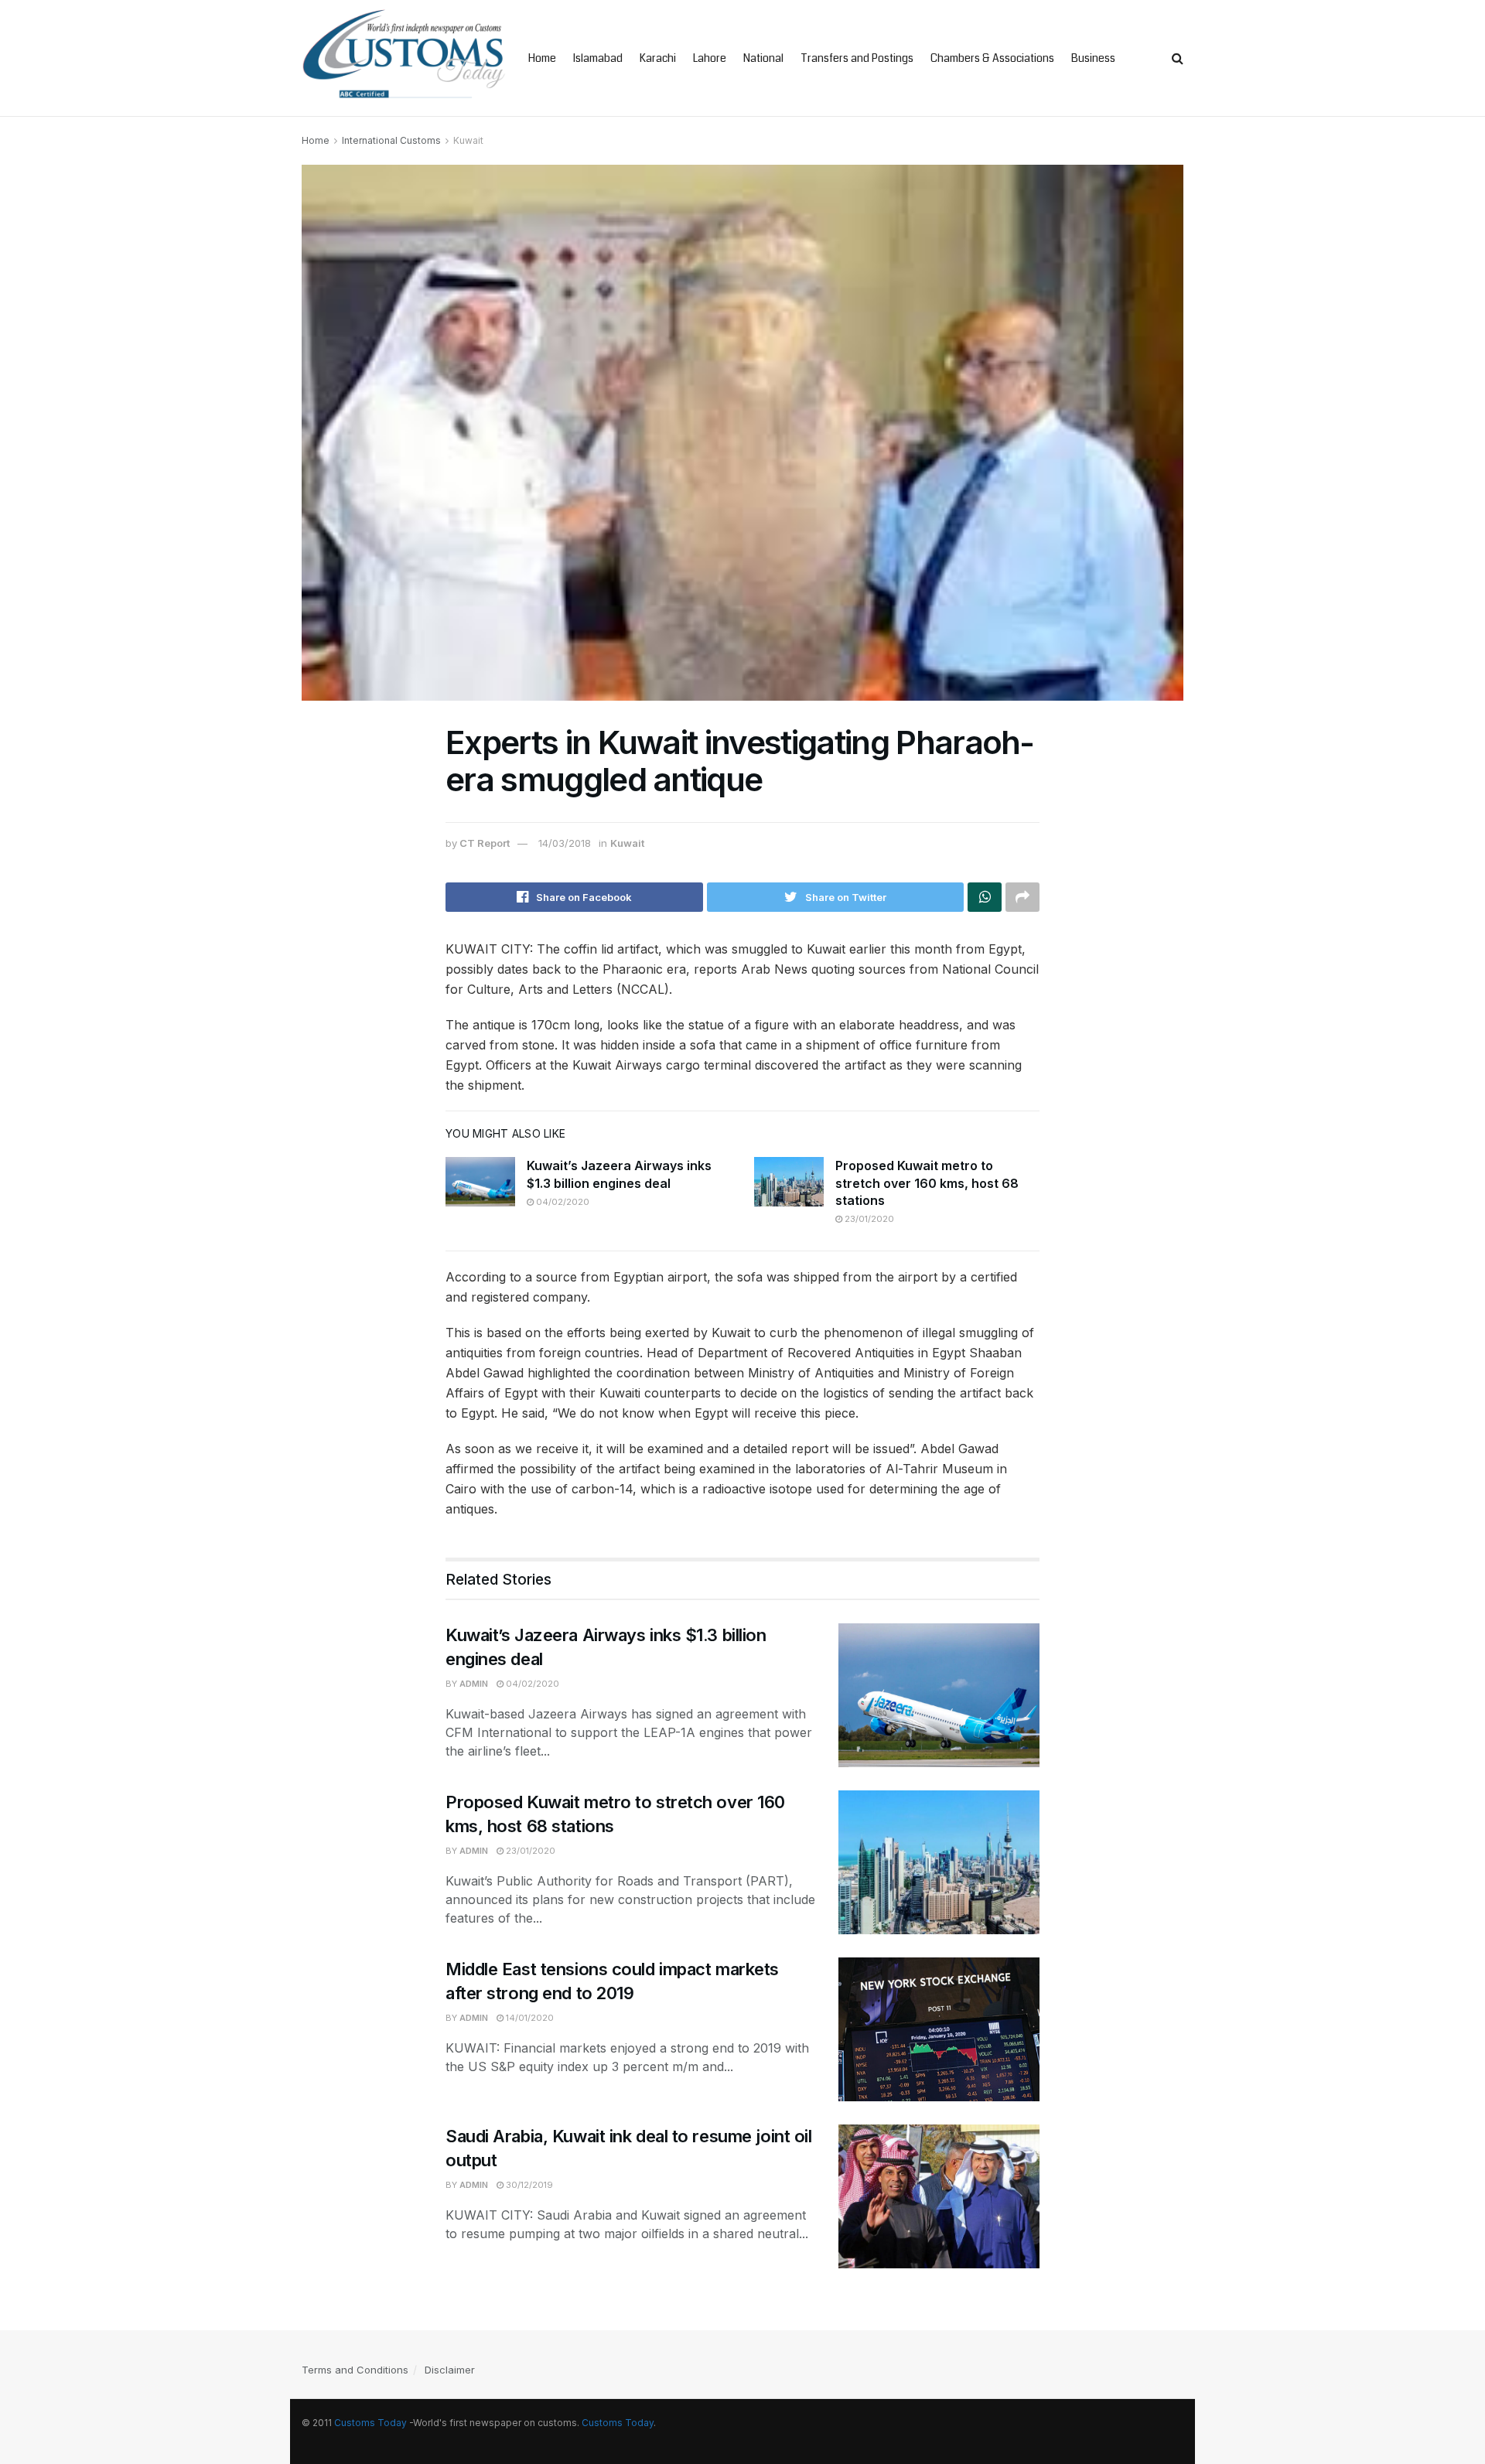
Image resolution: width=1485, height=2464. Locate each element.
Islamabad (598, 58)
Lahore (710, 58)
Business (1093, 58)
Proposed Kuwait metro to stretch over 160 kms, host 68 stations (927, 1183)
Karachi (658, 58)
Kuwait (468, 140)
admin (474, 1684)
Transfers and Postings (857, 58)
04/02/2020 (562, 1202)
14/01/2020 (529, 2018)
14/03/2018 (565, 843)
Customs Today (370, 2423)
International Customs (391, 140)
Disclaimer (450, 2370)
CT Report (485, 843)
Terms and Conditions (355, 2370)
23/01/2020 (868, 1219)
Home (542, 58)
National (763, 58)
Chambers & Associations (992, 58)
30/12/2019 (528, 2185)
